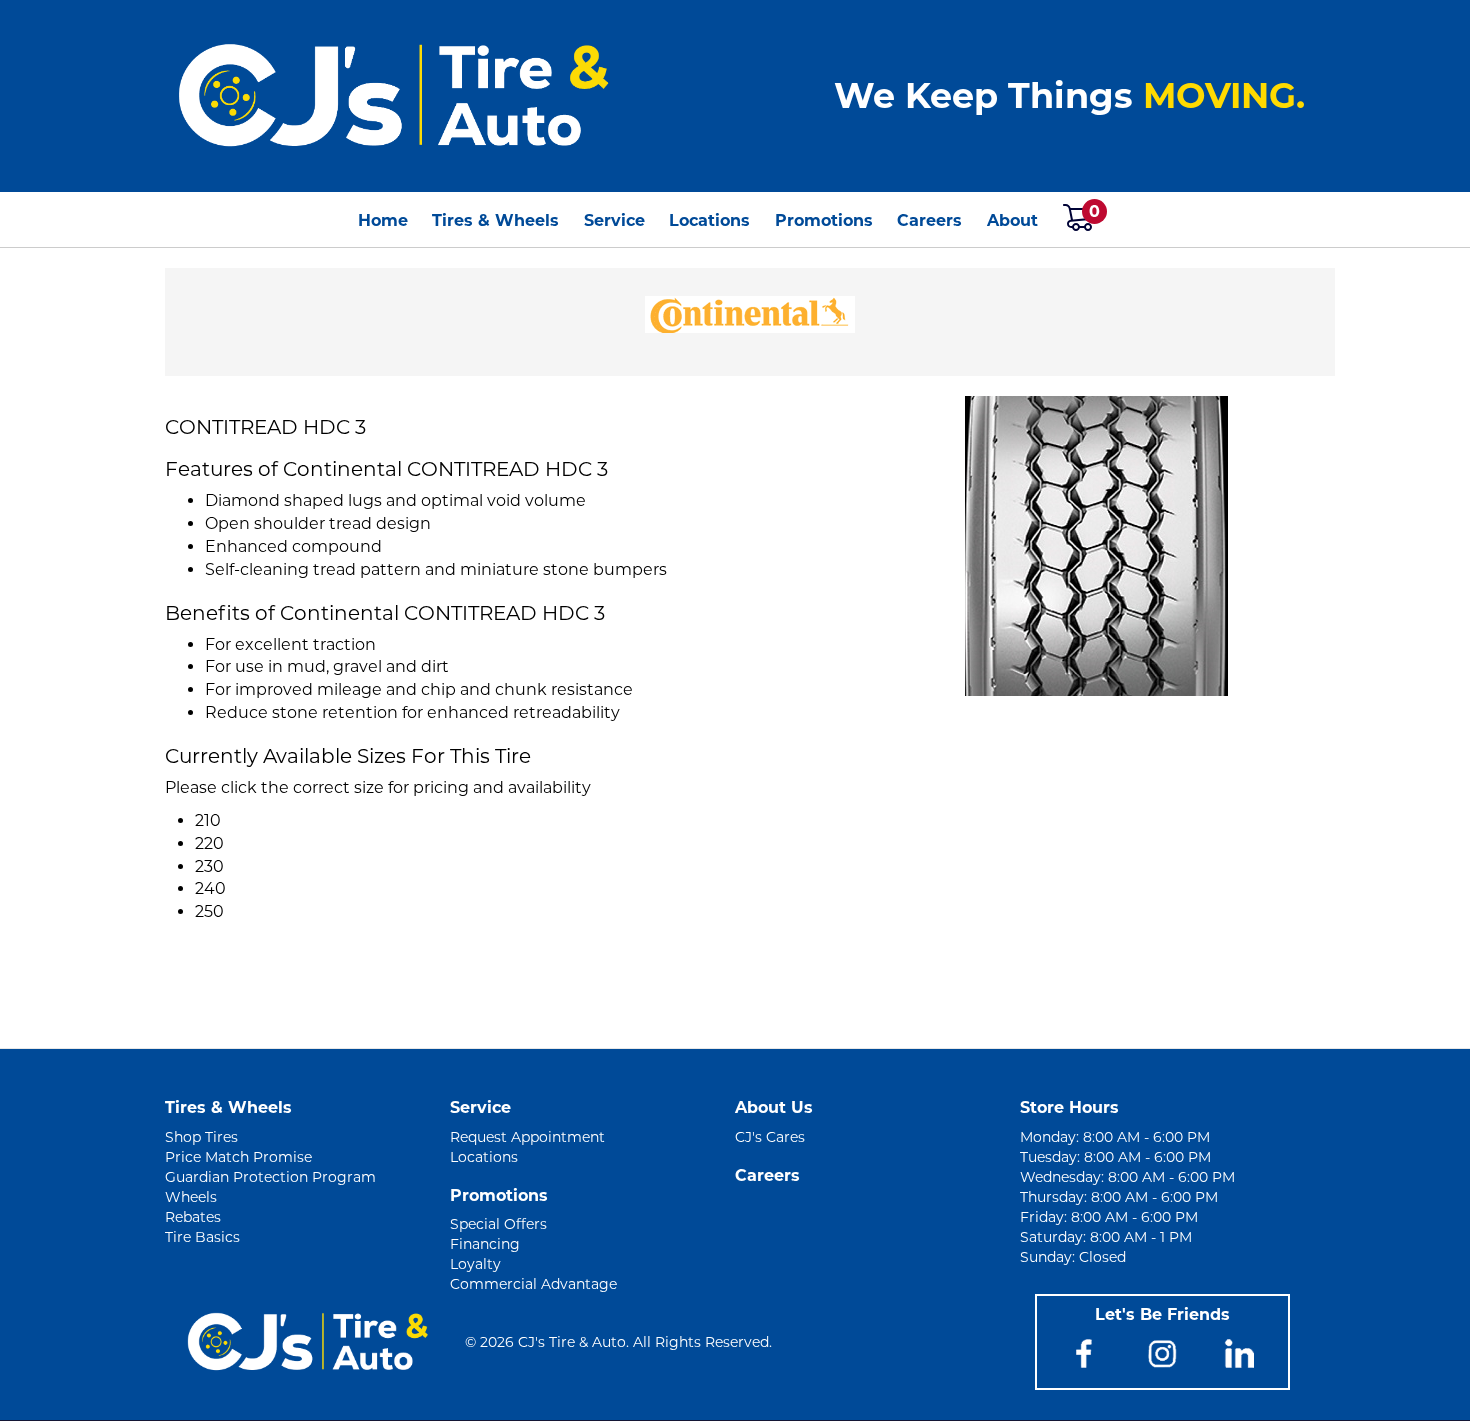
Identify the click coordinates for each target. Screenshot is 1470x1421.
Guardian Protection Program (270, 1177)
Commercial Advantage (533, 1284)
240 (210, 888)
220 (209, 843)
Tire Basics (202, 1237)
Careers (929, 220)
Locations (709, 220)
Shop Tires (201, 1137)
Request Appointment (527, 1137)
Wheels (191, 1197)
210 (208, 820)
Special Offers (498, 1224)
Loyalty (475, 1264)
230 (209, 866)
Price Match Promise (238, 1157)
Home (383, 220)
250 (209, 911)
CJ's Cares (770, 1137)
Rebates (193, 1217)
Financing (485, 1244)
